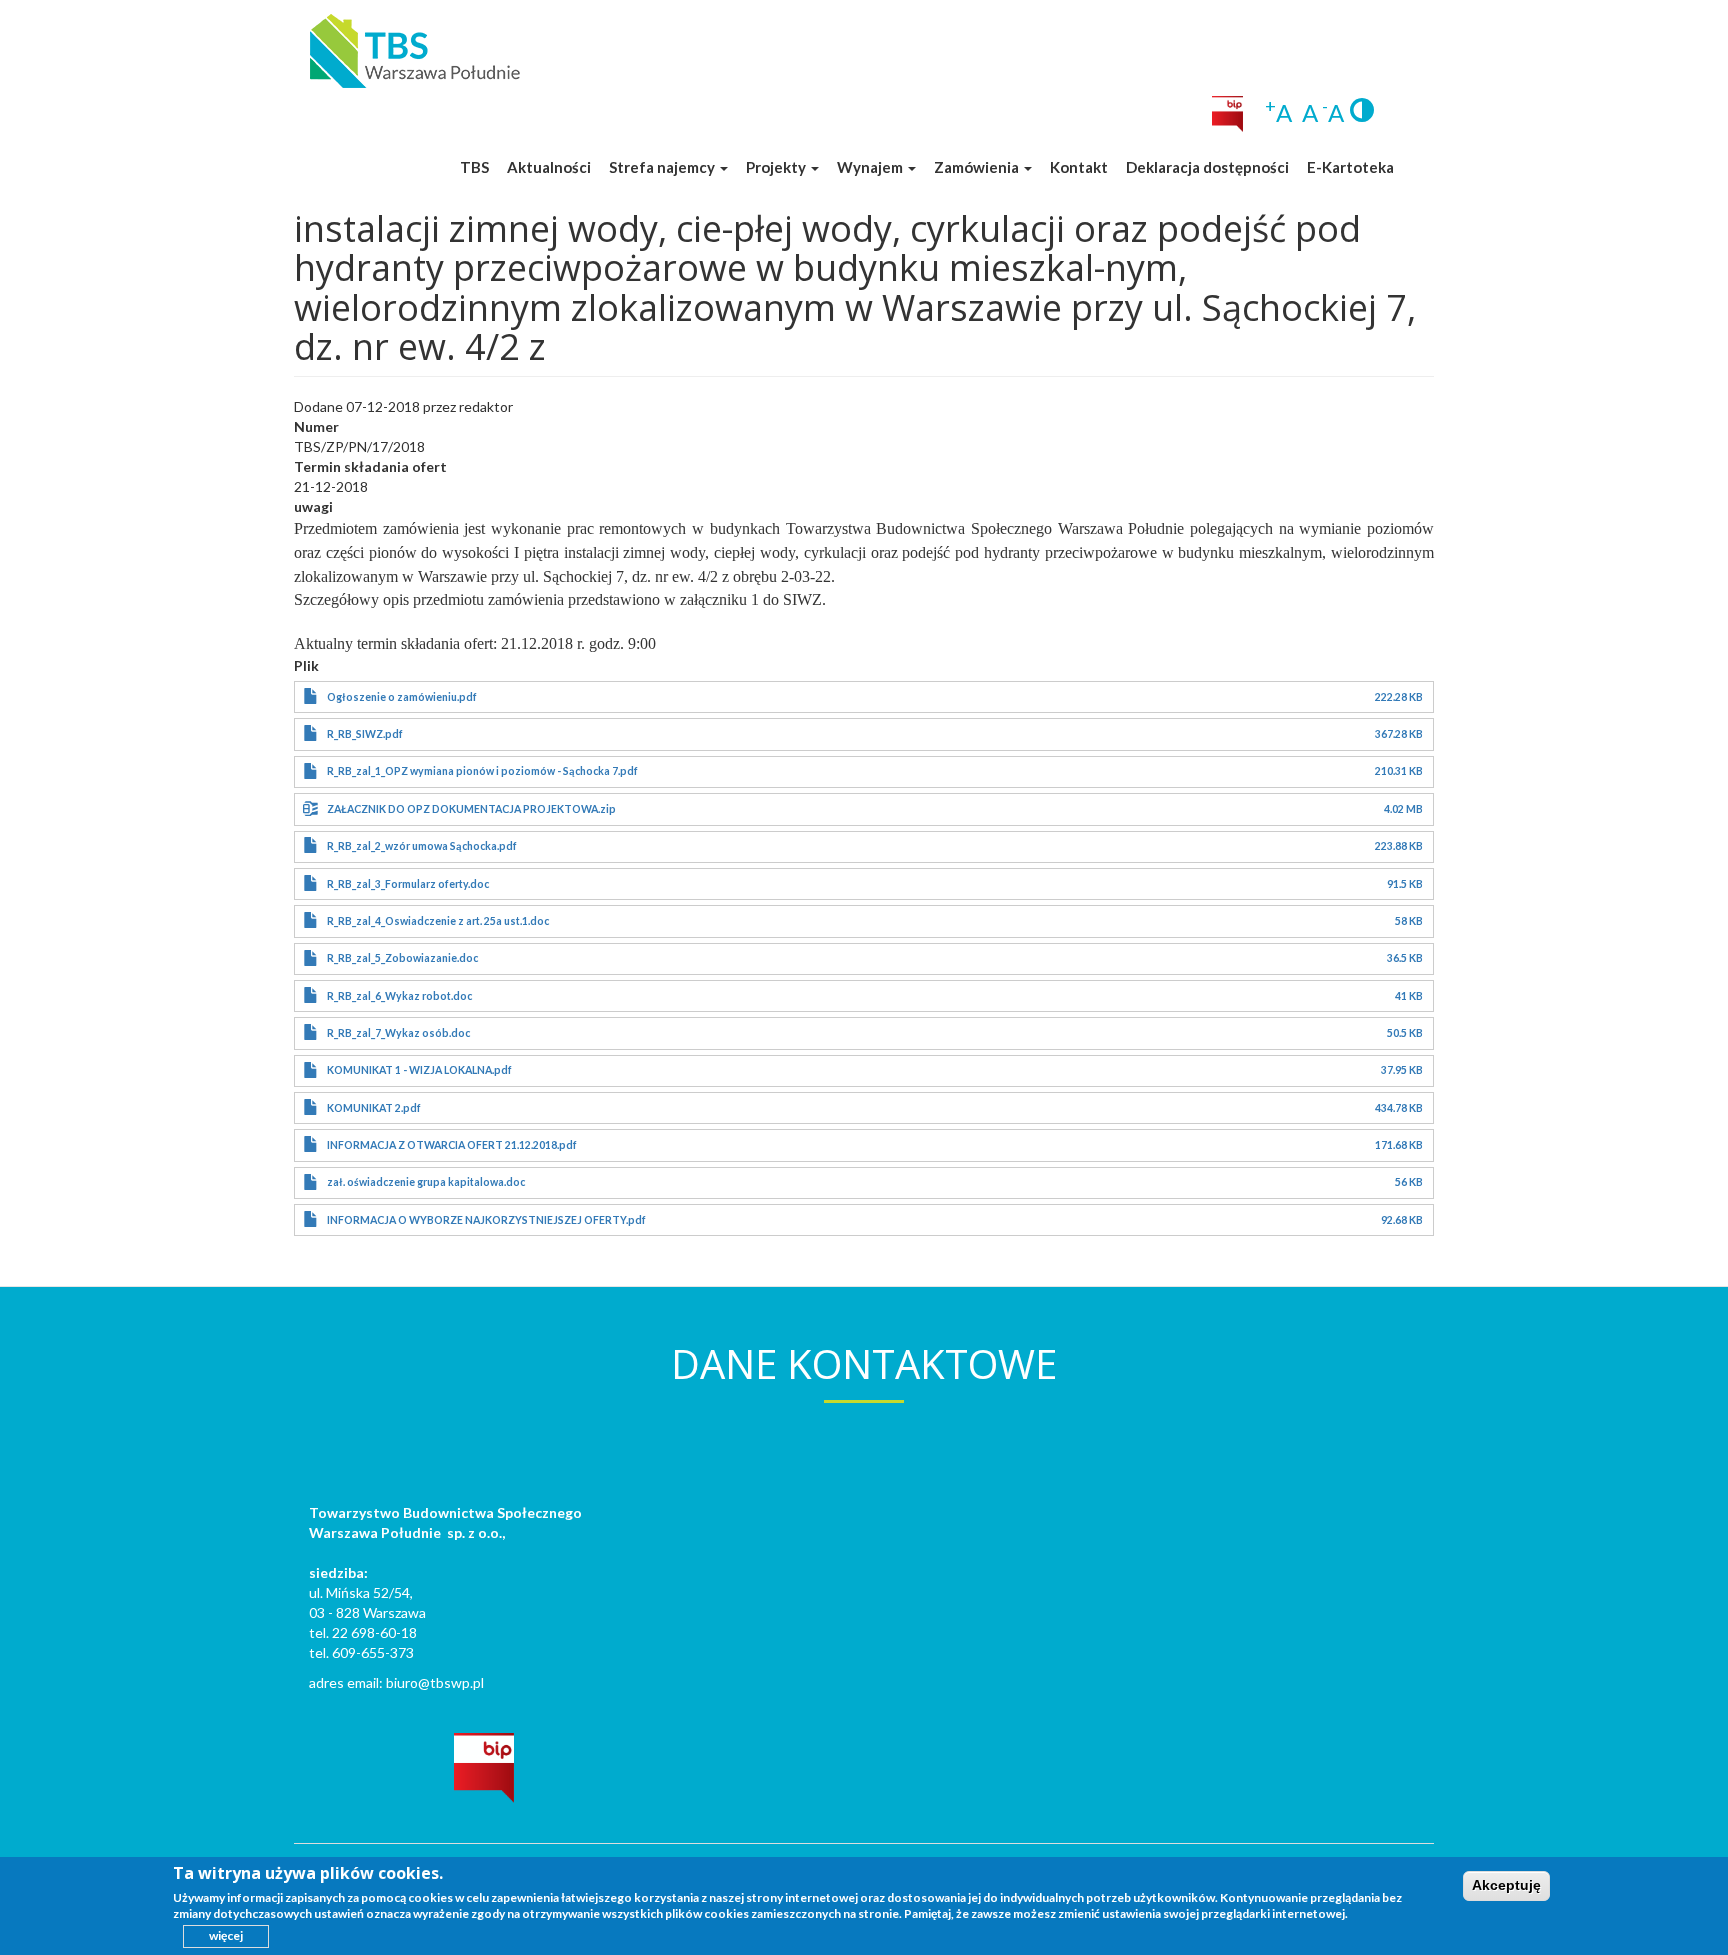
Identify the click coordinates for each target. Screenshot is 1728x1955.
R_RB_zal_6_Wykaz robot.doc (399, 996)
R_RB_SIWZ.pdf (365, 734)
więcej (226, 1935)
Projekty (777, 167)
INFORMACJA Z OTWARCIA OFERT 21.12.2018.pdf (452, 1145)
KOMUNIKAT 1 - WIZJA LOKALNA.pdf (419, 1070)
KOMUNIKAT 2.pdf (374, 1108)
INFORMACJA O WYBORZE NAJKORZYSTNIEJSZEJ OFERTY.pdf (486, 1220)
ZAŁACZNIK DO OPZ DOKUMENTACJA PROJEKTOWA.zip (471, 809)
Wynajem (871, 167)
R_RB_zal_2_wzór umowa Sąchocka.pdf (422, 846)
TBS (474, 167)
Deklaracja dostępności (1207, 167)
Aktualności (549, 167)
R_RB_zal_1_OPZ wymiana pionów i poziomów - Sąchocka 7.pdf (482, 771)
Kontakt (1079, 167)
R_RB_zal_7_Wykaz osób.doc (398, 1033)
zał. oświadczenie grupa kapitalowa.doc (426, 1182)
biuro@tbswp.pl (435, 1682)
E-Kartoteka (1350, 167)
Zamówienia (978, 167)
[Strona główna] (415, 50)
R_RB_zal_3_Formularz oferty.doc (408, 884)
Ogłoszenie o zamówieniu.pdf (402, 697)
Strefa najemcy (663, 167)
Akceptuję (1506, 1885)
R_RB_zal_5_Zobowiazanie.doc (402, 958)
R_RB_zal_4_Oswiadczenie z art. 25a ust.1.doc (438, 921)
